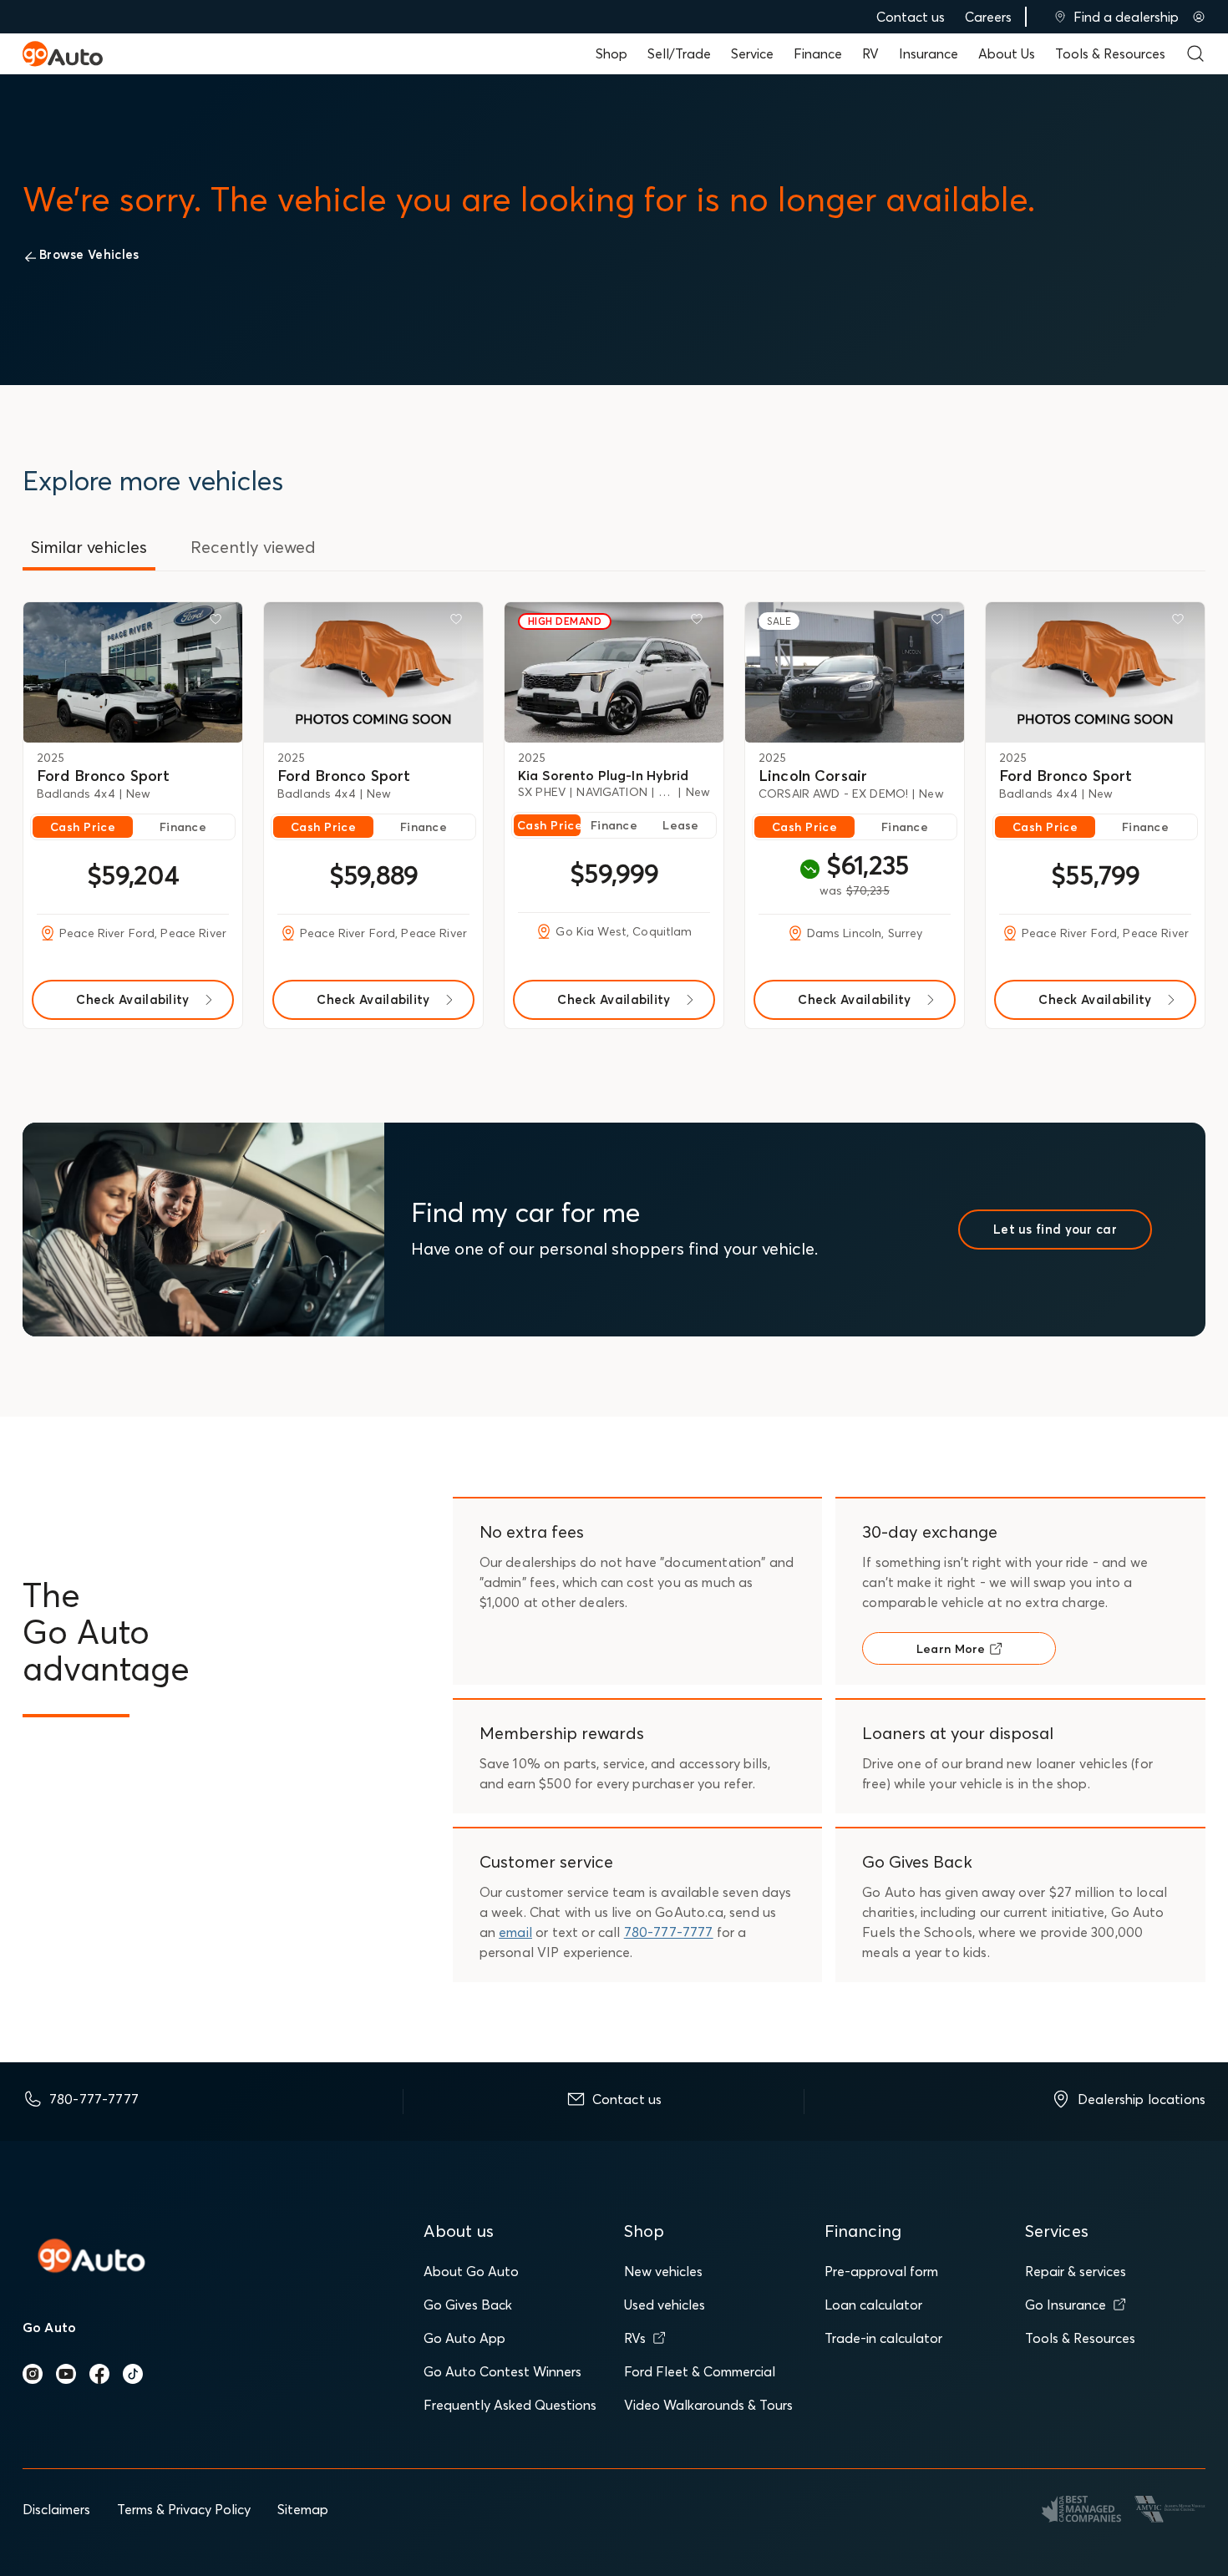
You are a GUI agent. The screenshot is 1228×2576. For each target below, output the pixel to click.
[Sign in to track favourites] (219, 622)
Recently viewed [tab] (253, 547)
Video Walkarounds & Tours (708, 2405)
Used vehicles (665, 2305)
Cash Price (83, 827)
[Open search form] (1195, 53)
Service (752, 53)
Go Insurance (1066, 2305)
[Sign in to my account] (1199, 17)
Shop (611, 53)
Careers (988, 17)
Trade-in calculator (883, 2338)
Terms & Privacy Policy (184, 2509)
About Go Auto (471, 2271)
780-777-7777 (669, 1932)
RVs (635, 2338)
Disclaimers (56, 2509)
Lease (680, 825)
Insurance (929, 53)
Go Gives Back (468, 2305)
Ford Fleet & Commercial (700, 2371)
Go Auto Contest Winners (502, 2371)
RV (870, 53)
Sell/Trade (679, 53)
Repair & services (1076, 2271)
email (515, 1932)
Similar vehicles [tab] (89, 547)
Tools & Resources (1110, 53)
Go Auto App (464, 2338)
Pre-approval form (881, 2271)
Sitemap (303, 2509)
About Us (1007, 53)
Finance (818, 53)
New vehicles (663, 2271)
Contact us (911, 17)
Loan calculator (873, 2305)
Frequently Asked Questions (510, 2405)
